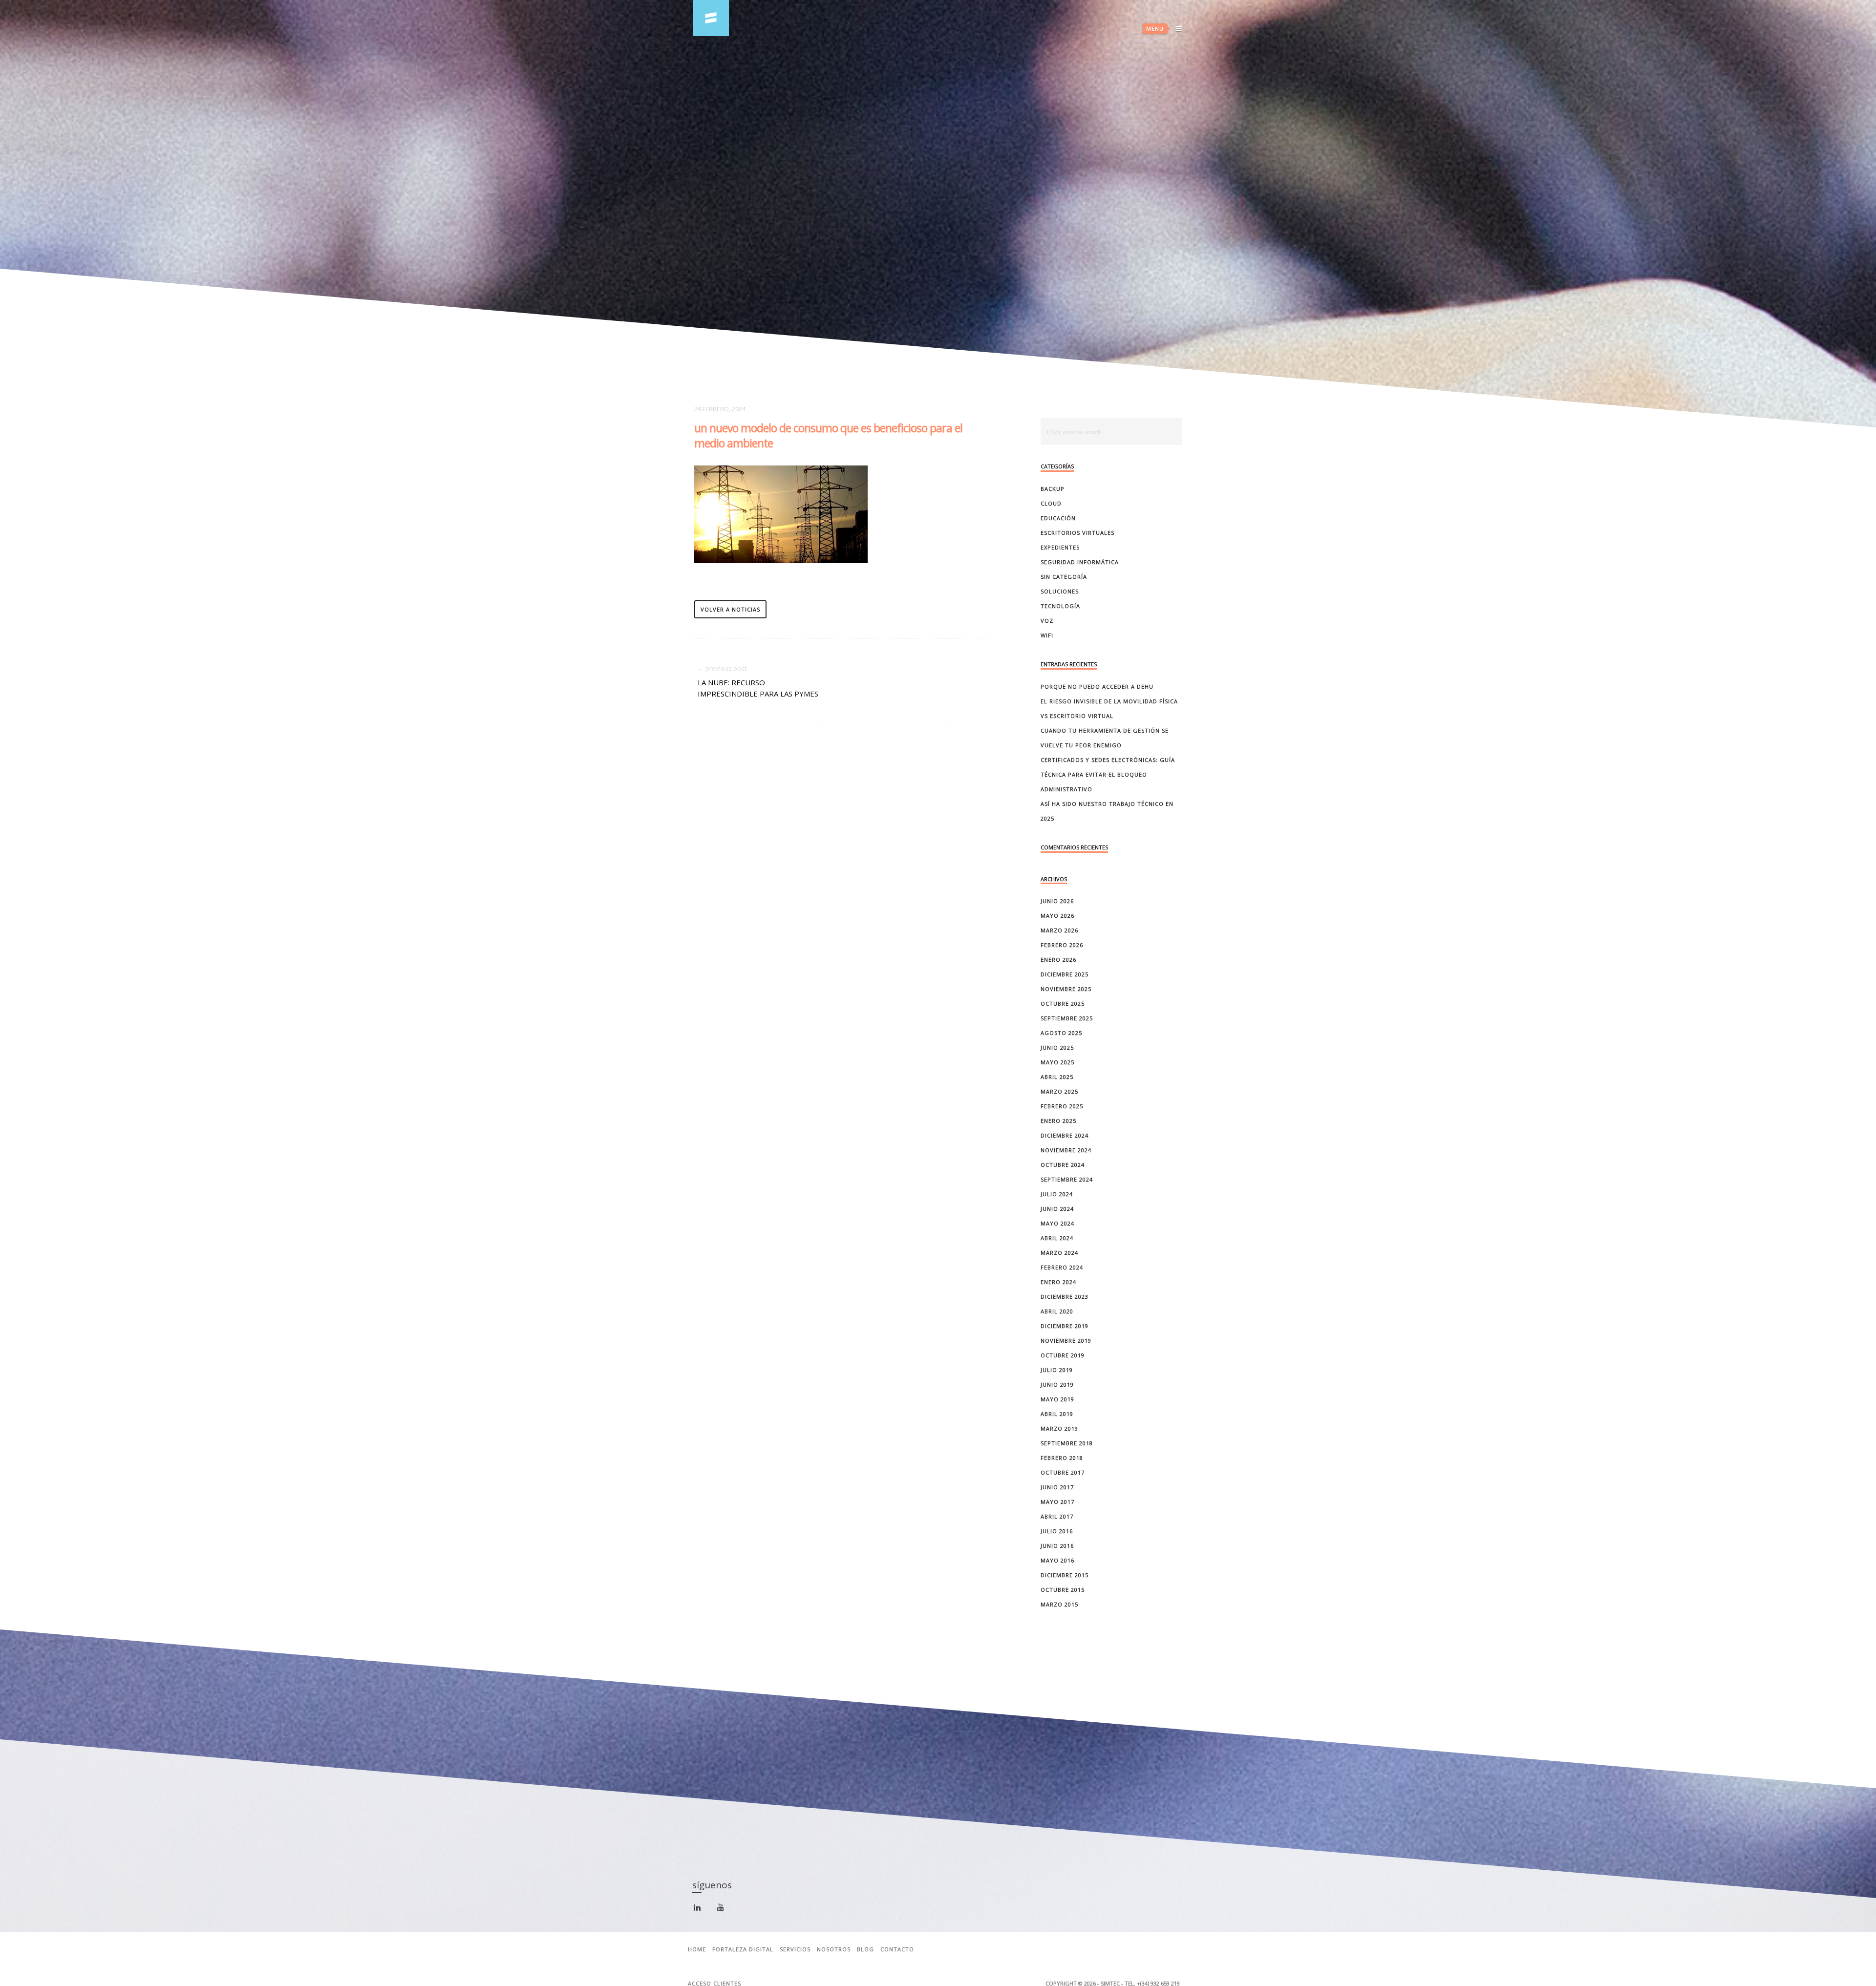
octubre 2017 (1063, 1472)
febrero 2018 (1062, 1458)
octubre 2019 (1063, 1355)
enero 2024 (1058, 1282)
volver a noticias (730, 609)
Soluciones (1060, 591)
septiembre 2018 (1067, 1443)
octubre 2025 (1063, 1004)
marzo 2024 (1059, 1253)
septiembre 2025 (1067, 1018)
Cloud (1051, 503)
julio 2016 (1057, 1531)
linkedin (703, 1912)
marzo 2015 (1059, 1604)
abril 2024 (1057, 1238)
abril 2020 (1057, 1311)
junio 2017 (1057, 1487)
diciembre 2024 (1065, 1135)
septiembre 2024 (1067, 1179)
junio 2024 (1057, 1209)
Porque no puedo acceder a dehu (1097, 687)
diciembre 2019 (1065, 1326)
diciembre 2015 (1065, 1575)
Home (697, 1949)
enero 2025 (1058, 1121)
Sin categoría (1064, 577)
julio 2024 (1057, 1194)
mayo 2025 (1057, 1062)
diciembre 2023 (1065, 1297)
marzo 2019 (1059, 1428)
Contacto (897, 1949)
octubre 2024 (1063, 1165)
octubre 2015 (1063, 1590)
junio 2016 (1057, 1546)
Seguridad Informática (1080, 562)
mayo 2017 (1057, 1502)
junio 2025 (1057, 1047)
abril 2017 (1057, 1516)
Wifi (1047, 635)
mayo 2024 (1057, 1223)
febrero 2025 (1062, 1106)
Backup (1053, 489)
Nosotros (834, 1949)
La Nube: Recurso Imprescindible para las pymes (758, 688)
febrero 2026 (1062, 945)
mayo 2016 (1057, 1560)
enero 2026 (1058, 960)
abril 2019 (1057, 1414)
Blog (865, 1949)
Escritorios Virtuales (1077, 533)
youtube (726, 1910)
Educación (1058, 518)
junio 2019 (1057, 1384)
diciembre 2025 (1065, 974)
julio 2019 (1057, 1370)
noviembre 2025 (1066, 989)
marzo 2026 (1059, 930)
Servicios (795, 1949)
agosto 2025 (1061, 1033)
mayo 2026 (1057, 916)
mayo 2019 (1057, 1399)
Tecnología (1060, 606)
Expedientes (1060, 547)
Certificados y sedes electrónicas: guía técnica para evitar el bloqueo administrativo (1108, 774)
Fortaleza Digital (743, 1949)
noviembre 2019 (1066, 1341)
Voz (1047, 621)
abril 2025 (1057, 1077)
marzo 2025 (1059, 1091)
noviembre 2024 (1066, 1150)
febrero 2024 (1062, 1267)
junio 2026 (1057, 901)
